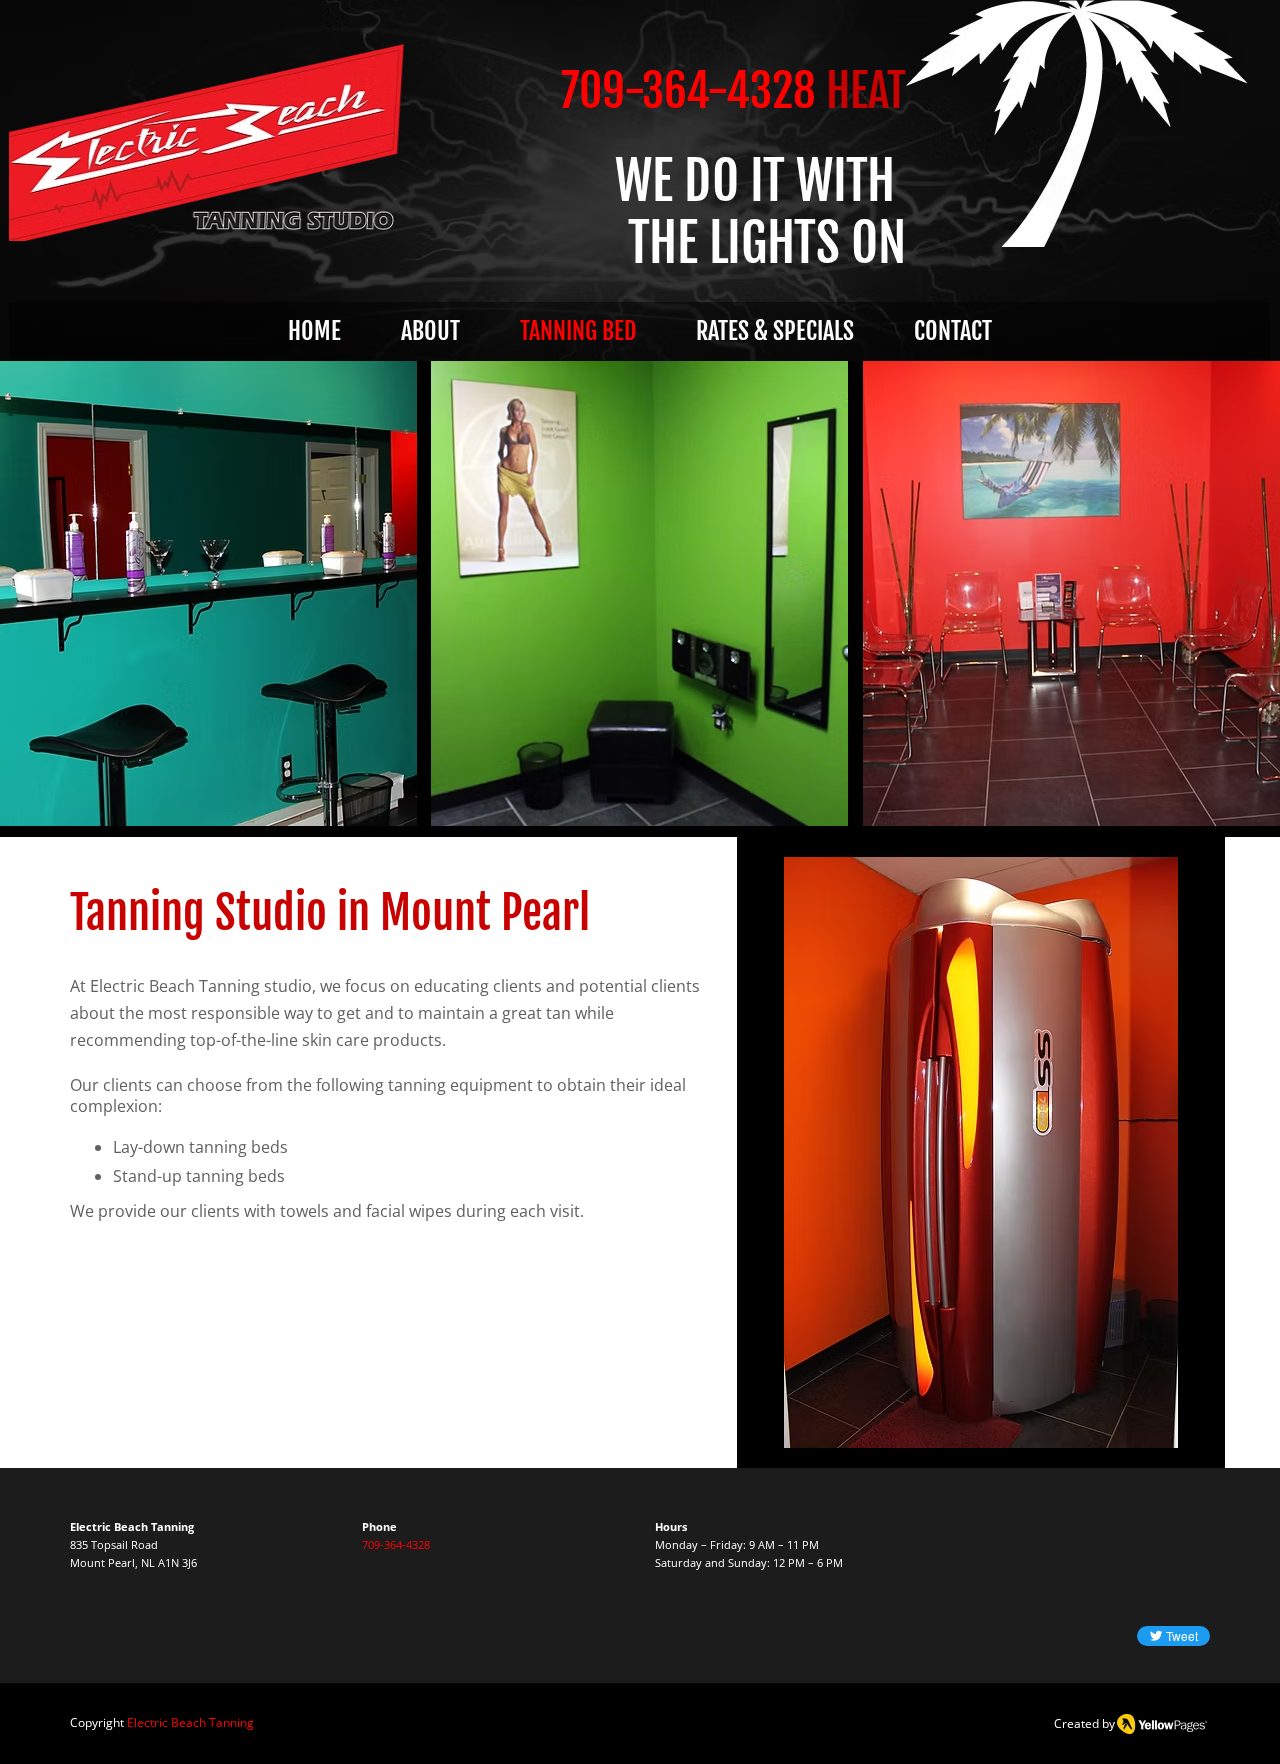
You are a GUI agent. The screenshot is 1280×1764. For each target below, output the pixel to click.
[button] (208, 593)
